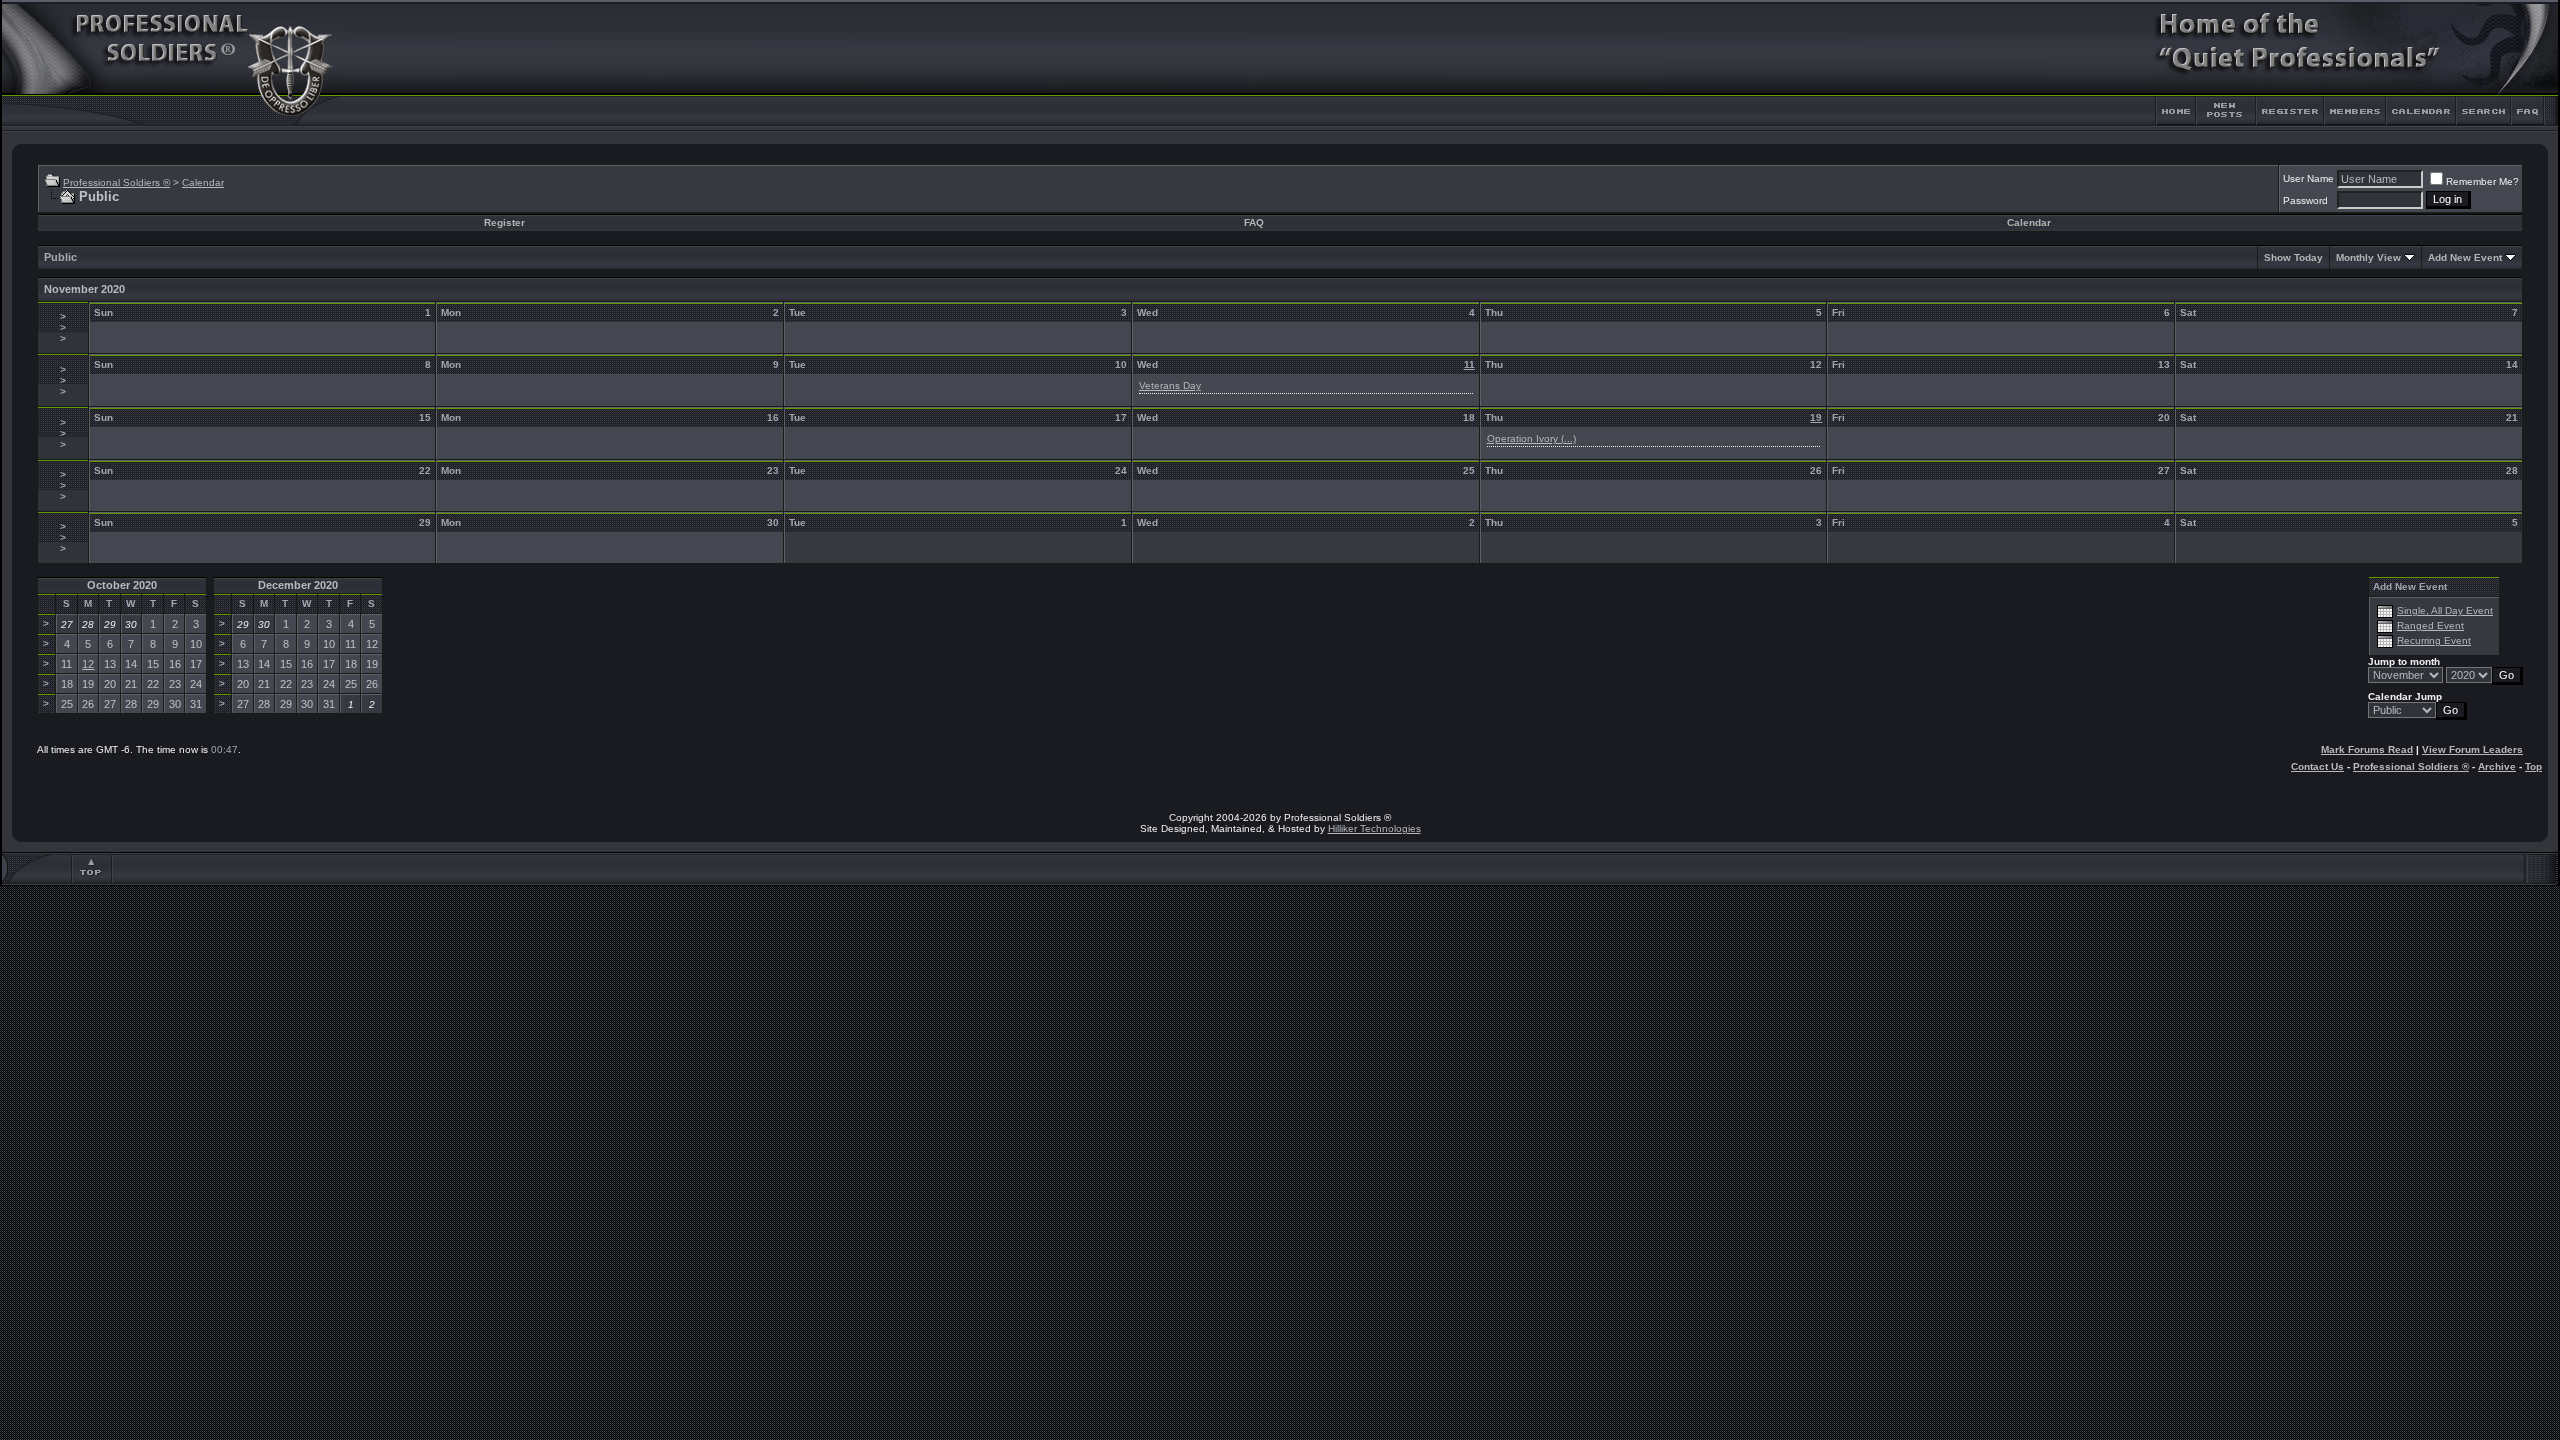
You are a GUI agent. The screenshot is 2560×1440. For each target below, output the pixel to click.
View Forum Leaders (2472, 749)
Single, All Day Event (2445, 610)
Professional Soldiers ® (116, 182)
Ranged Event (2430, 625)
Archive (2497, 766)
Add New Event (2465, 257)
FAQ (1254, 222)
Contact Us (2317, 766)
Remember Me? (2482, 181)
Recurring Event (2434, 640)
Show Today (2293, 257)
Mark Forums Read (2367, 749)
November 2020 (84, 289)
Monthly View (2368, 257)
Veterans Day (1170, 385)
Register (504, 222)
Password (2305, 200)
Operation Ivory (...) (1531, 438)
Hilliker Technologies (1374, 828)
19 (1816, 417)
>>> (63, 327)
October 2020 (122, 585)
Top (2533, 766)
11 (1469, 364)
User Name (2308, 178)
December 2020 (298, 585)
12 (88, 664)
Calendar (203, 182)
